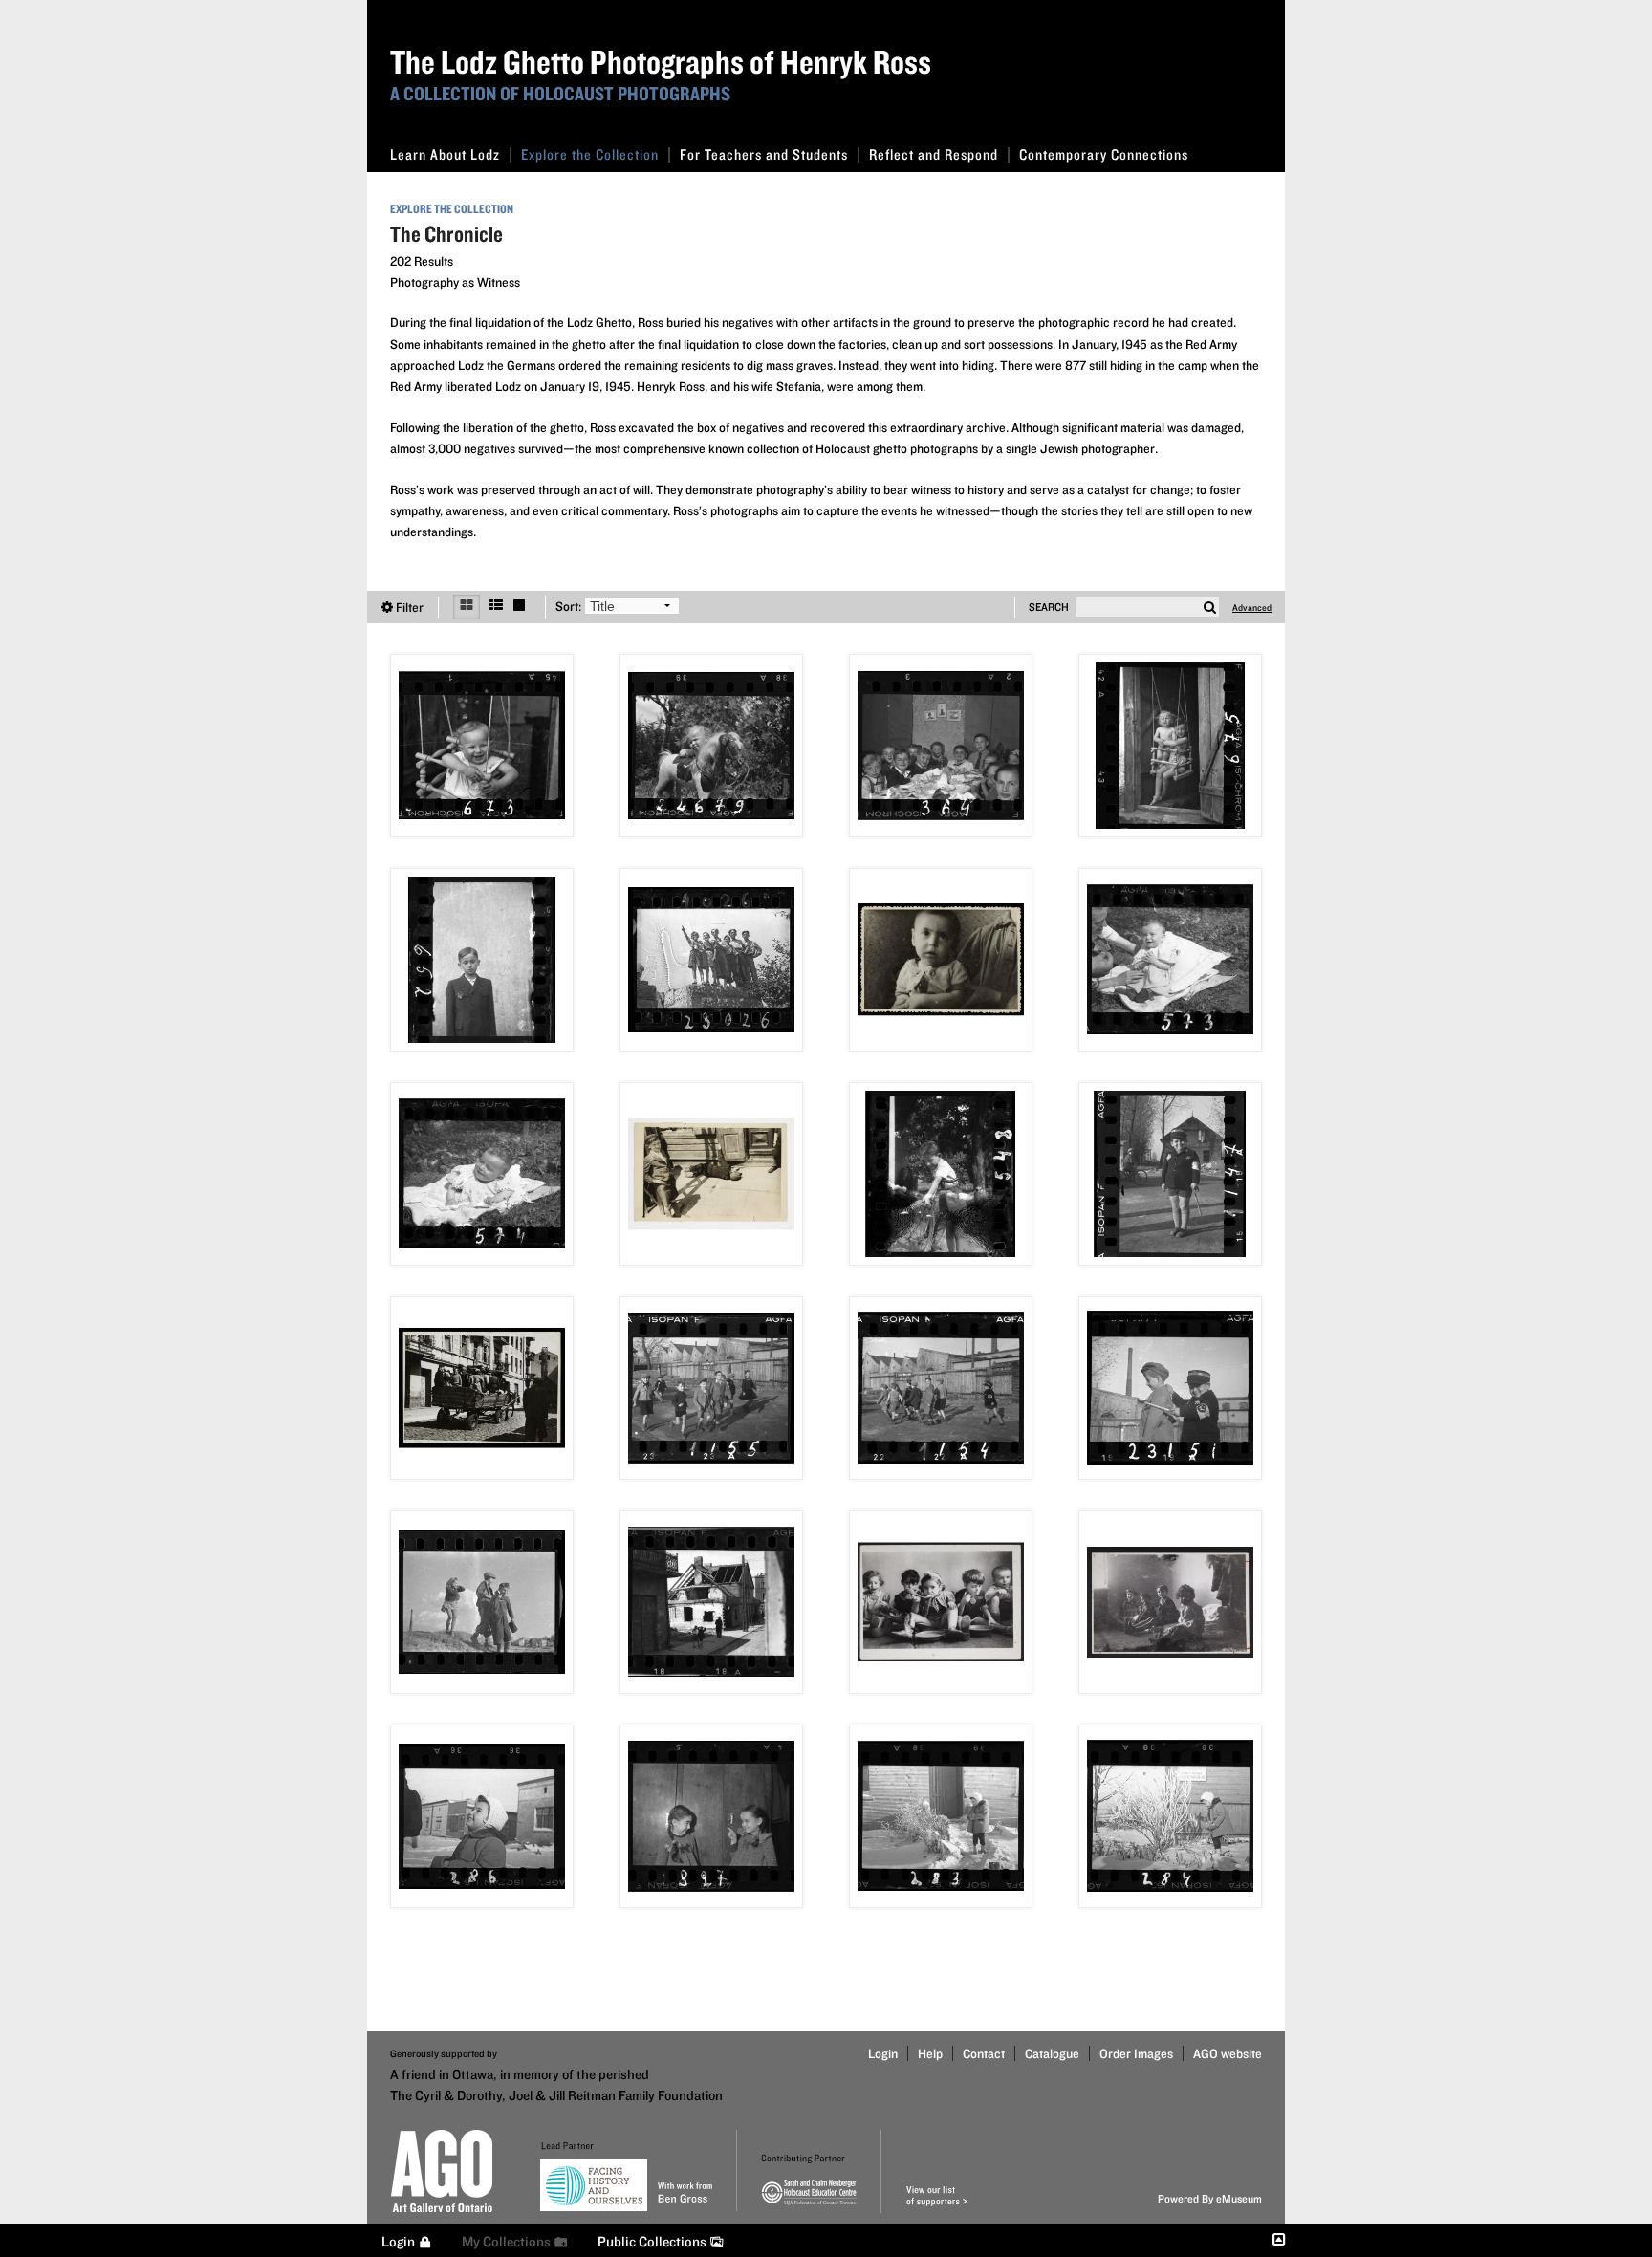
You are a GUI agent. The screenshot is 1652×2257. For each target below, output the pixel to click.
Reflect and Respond (934, 154)
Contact (984, 2053)
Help (930, 2053)
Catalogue (1052, 2053)
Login (883, 2053)
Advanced (1252, 607)
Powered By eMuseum (1210, 2198)
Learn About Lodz (445, 154)
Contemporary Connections (1104, 154)
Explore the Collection (590, 154)
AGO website (1228, 2053)
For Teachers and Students (764, 154)
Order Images (1136, 2053)
